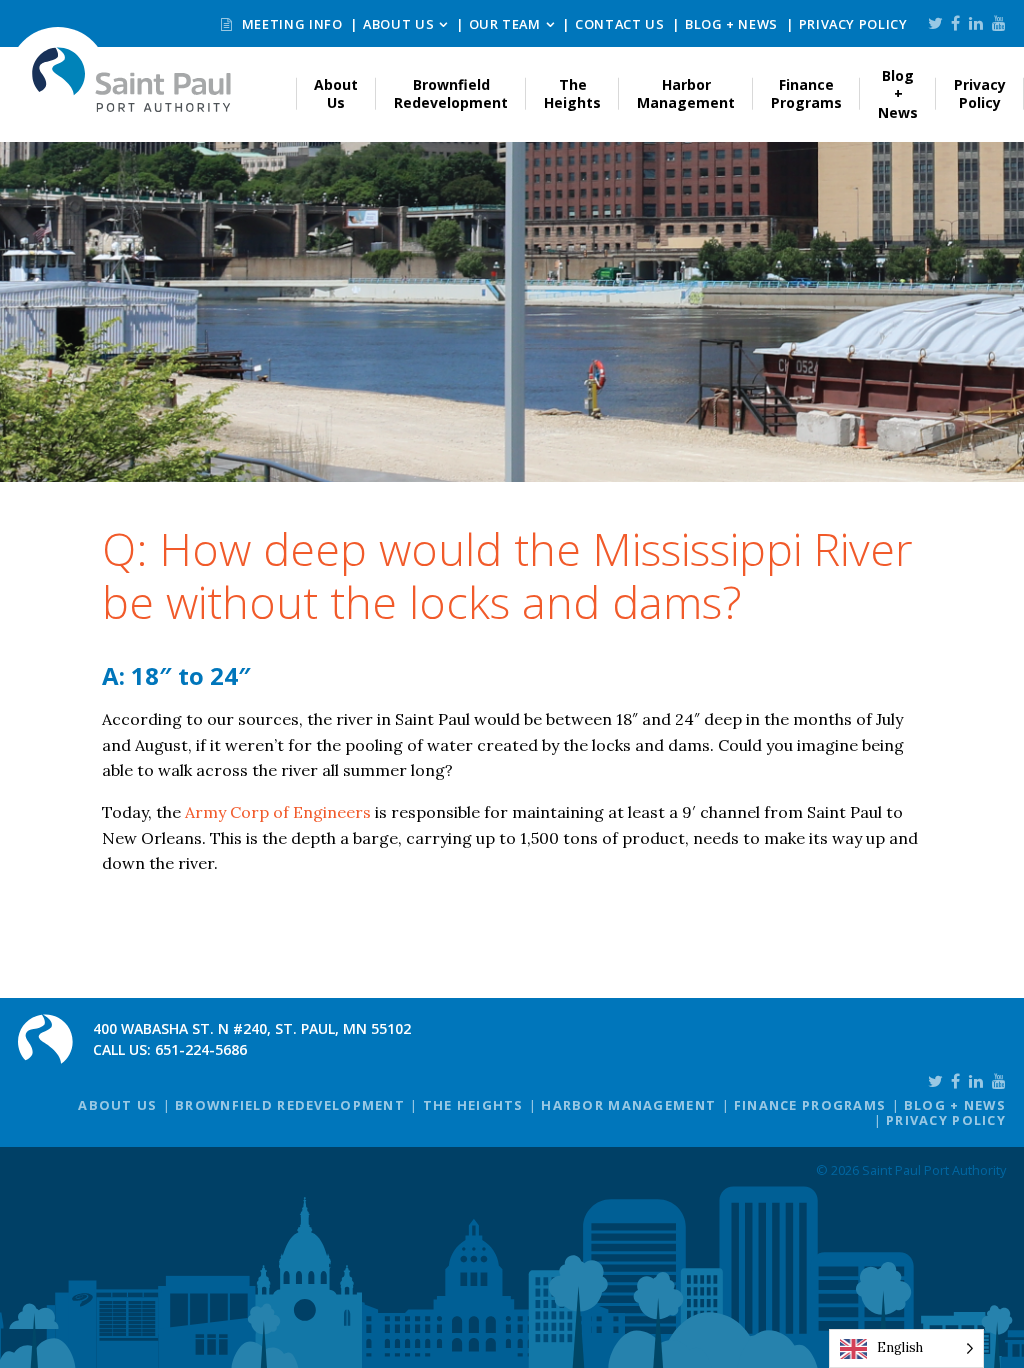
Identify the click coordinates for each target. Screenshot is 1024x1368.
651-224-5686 (201, 1049)
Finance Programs (806, 93)
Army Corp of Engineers (278, 812)
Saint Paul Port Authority (132, 79)
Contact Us (619, 24)
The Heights (572, 93)
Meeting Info (290, 24)
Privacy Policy (853, 24)
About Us (398, 24)
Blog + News (731, 24)
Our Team (505, 24)
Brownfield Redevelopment (451, 93)
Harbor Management (686, 93)
